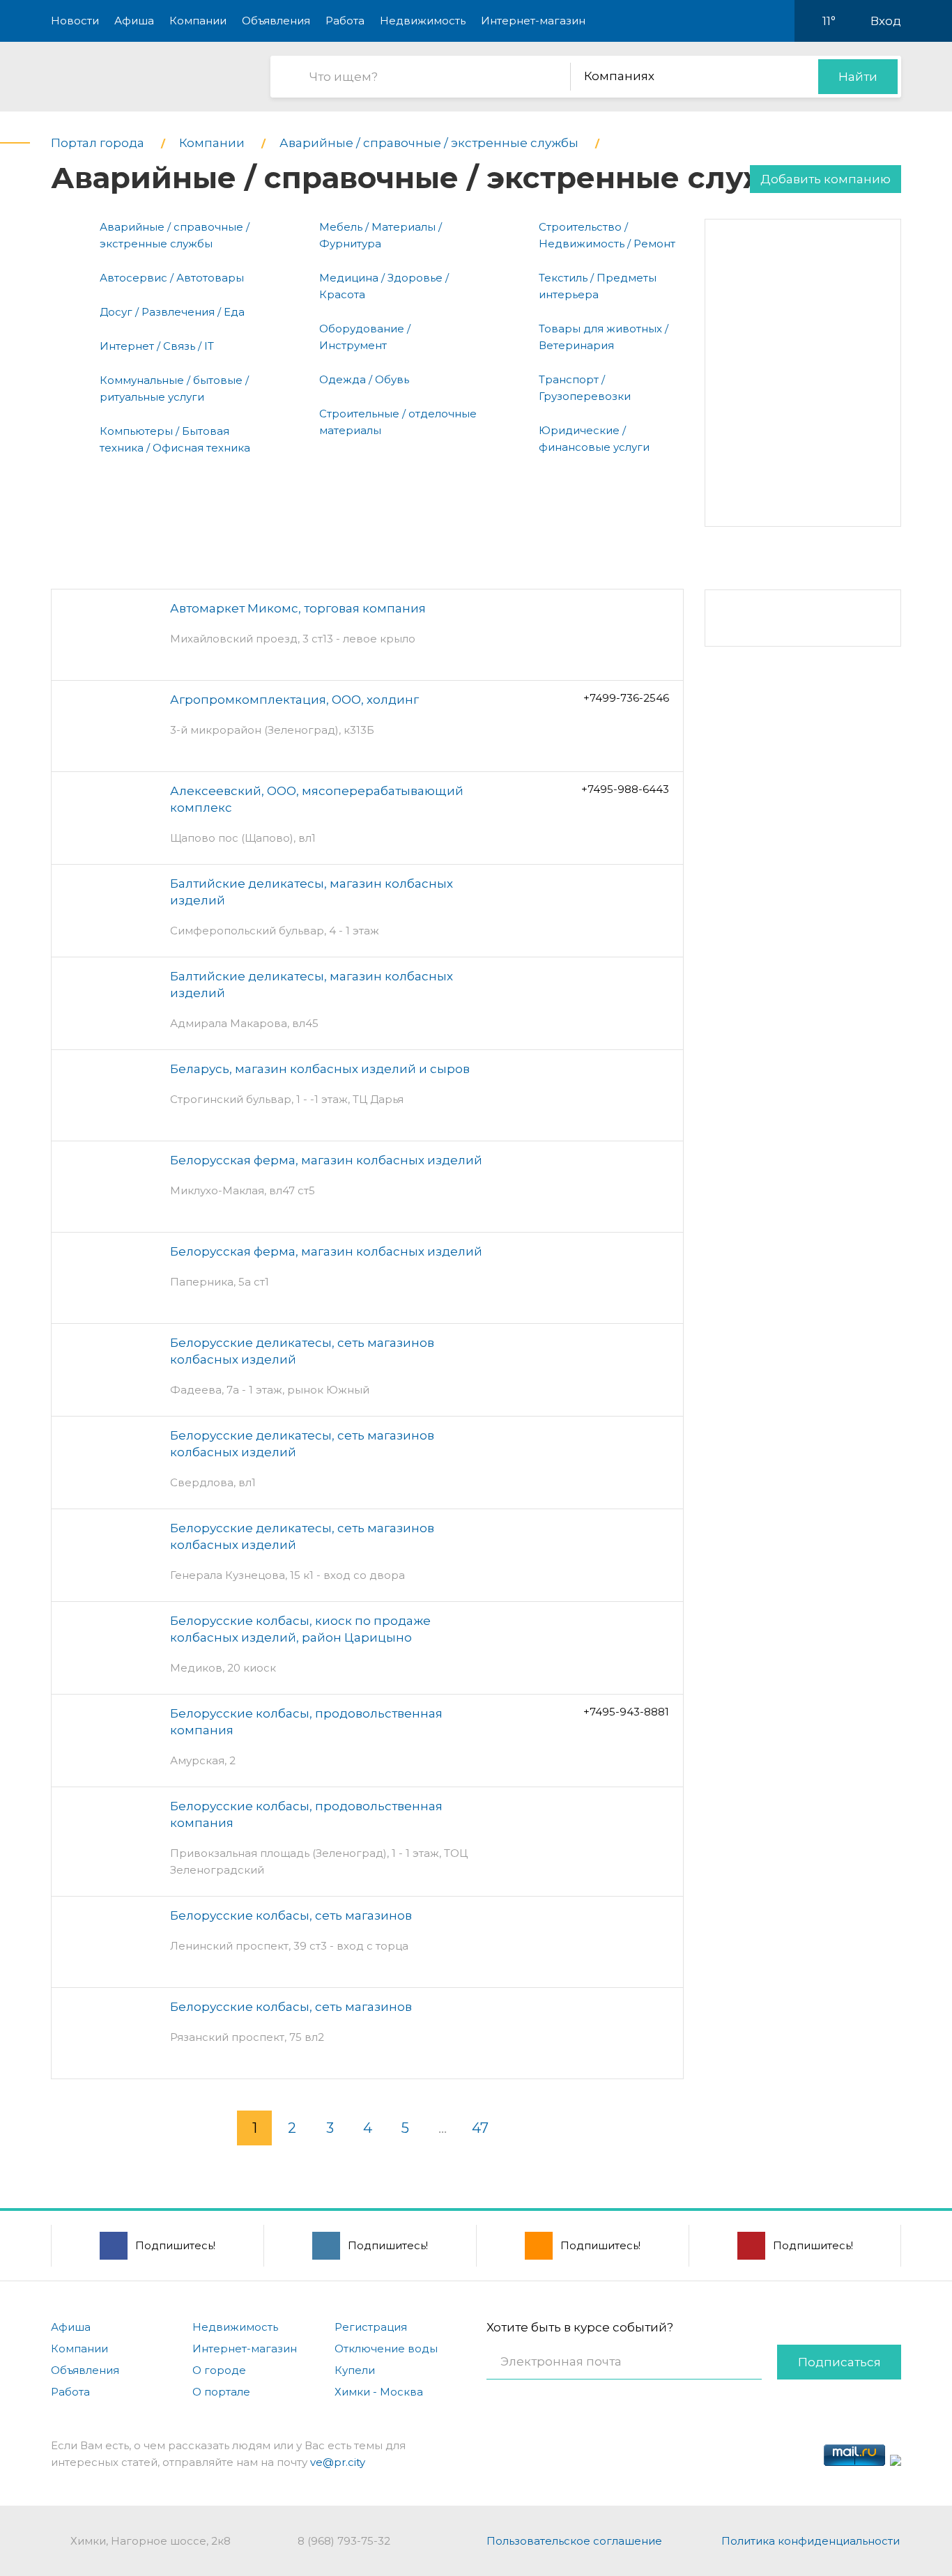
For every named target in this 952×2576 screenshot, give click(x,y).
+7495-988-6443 (625, 789)
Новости (75, 21)
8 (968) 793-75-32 (344, 2541)
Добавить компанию (826, 179)
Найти (858, 77)
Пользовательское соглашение (574, 2541)
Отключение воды (386, 2349)
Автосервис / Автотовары (172, 278)
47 (480, 2128)
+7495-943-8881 (626, 1712)
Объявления (276, 21)
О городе (219, 2370)
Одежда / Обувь (364, 379)
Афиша (134, 21)
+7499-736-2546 (626, 698)
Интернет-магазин (533, 21)
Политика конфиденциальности (811, 2541)
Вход (886, 21)
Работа (345, 21)
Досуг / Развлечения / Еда (172, 312)
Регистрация (371, 2327)
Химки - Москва (379, 2392)
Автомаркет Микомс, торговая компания (298, 608)
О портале (221, 2392)
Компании (198, 21)
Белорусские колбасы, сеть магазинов (291, 1915)
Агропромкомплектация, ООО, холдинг (294, 700)
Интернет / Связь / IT (157, 346)
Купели (355, 2370)
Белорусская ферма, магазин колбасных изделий (326, 1160)
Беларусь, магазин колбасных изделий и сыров (320, 1069)
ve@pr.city (338, 2462)
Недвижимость (423, 21)
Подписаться (839, 2362)
